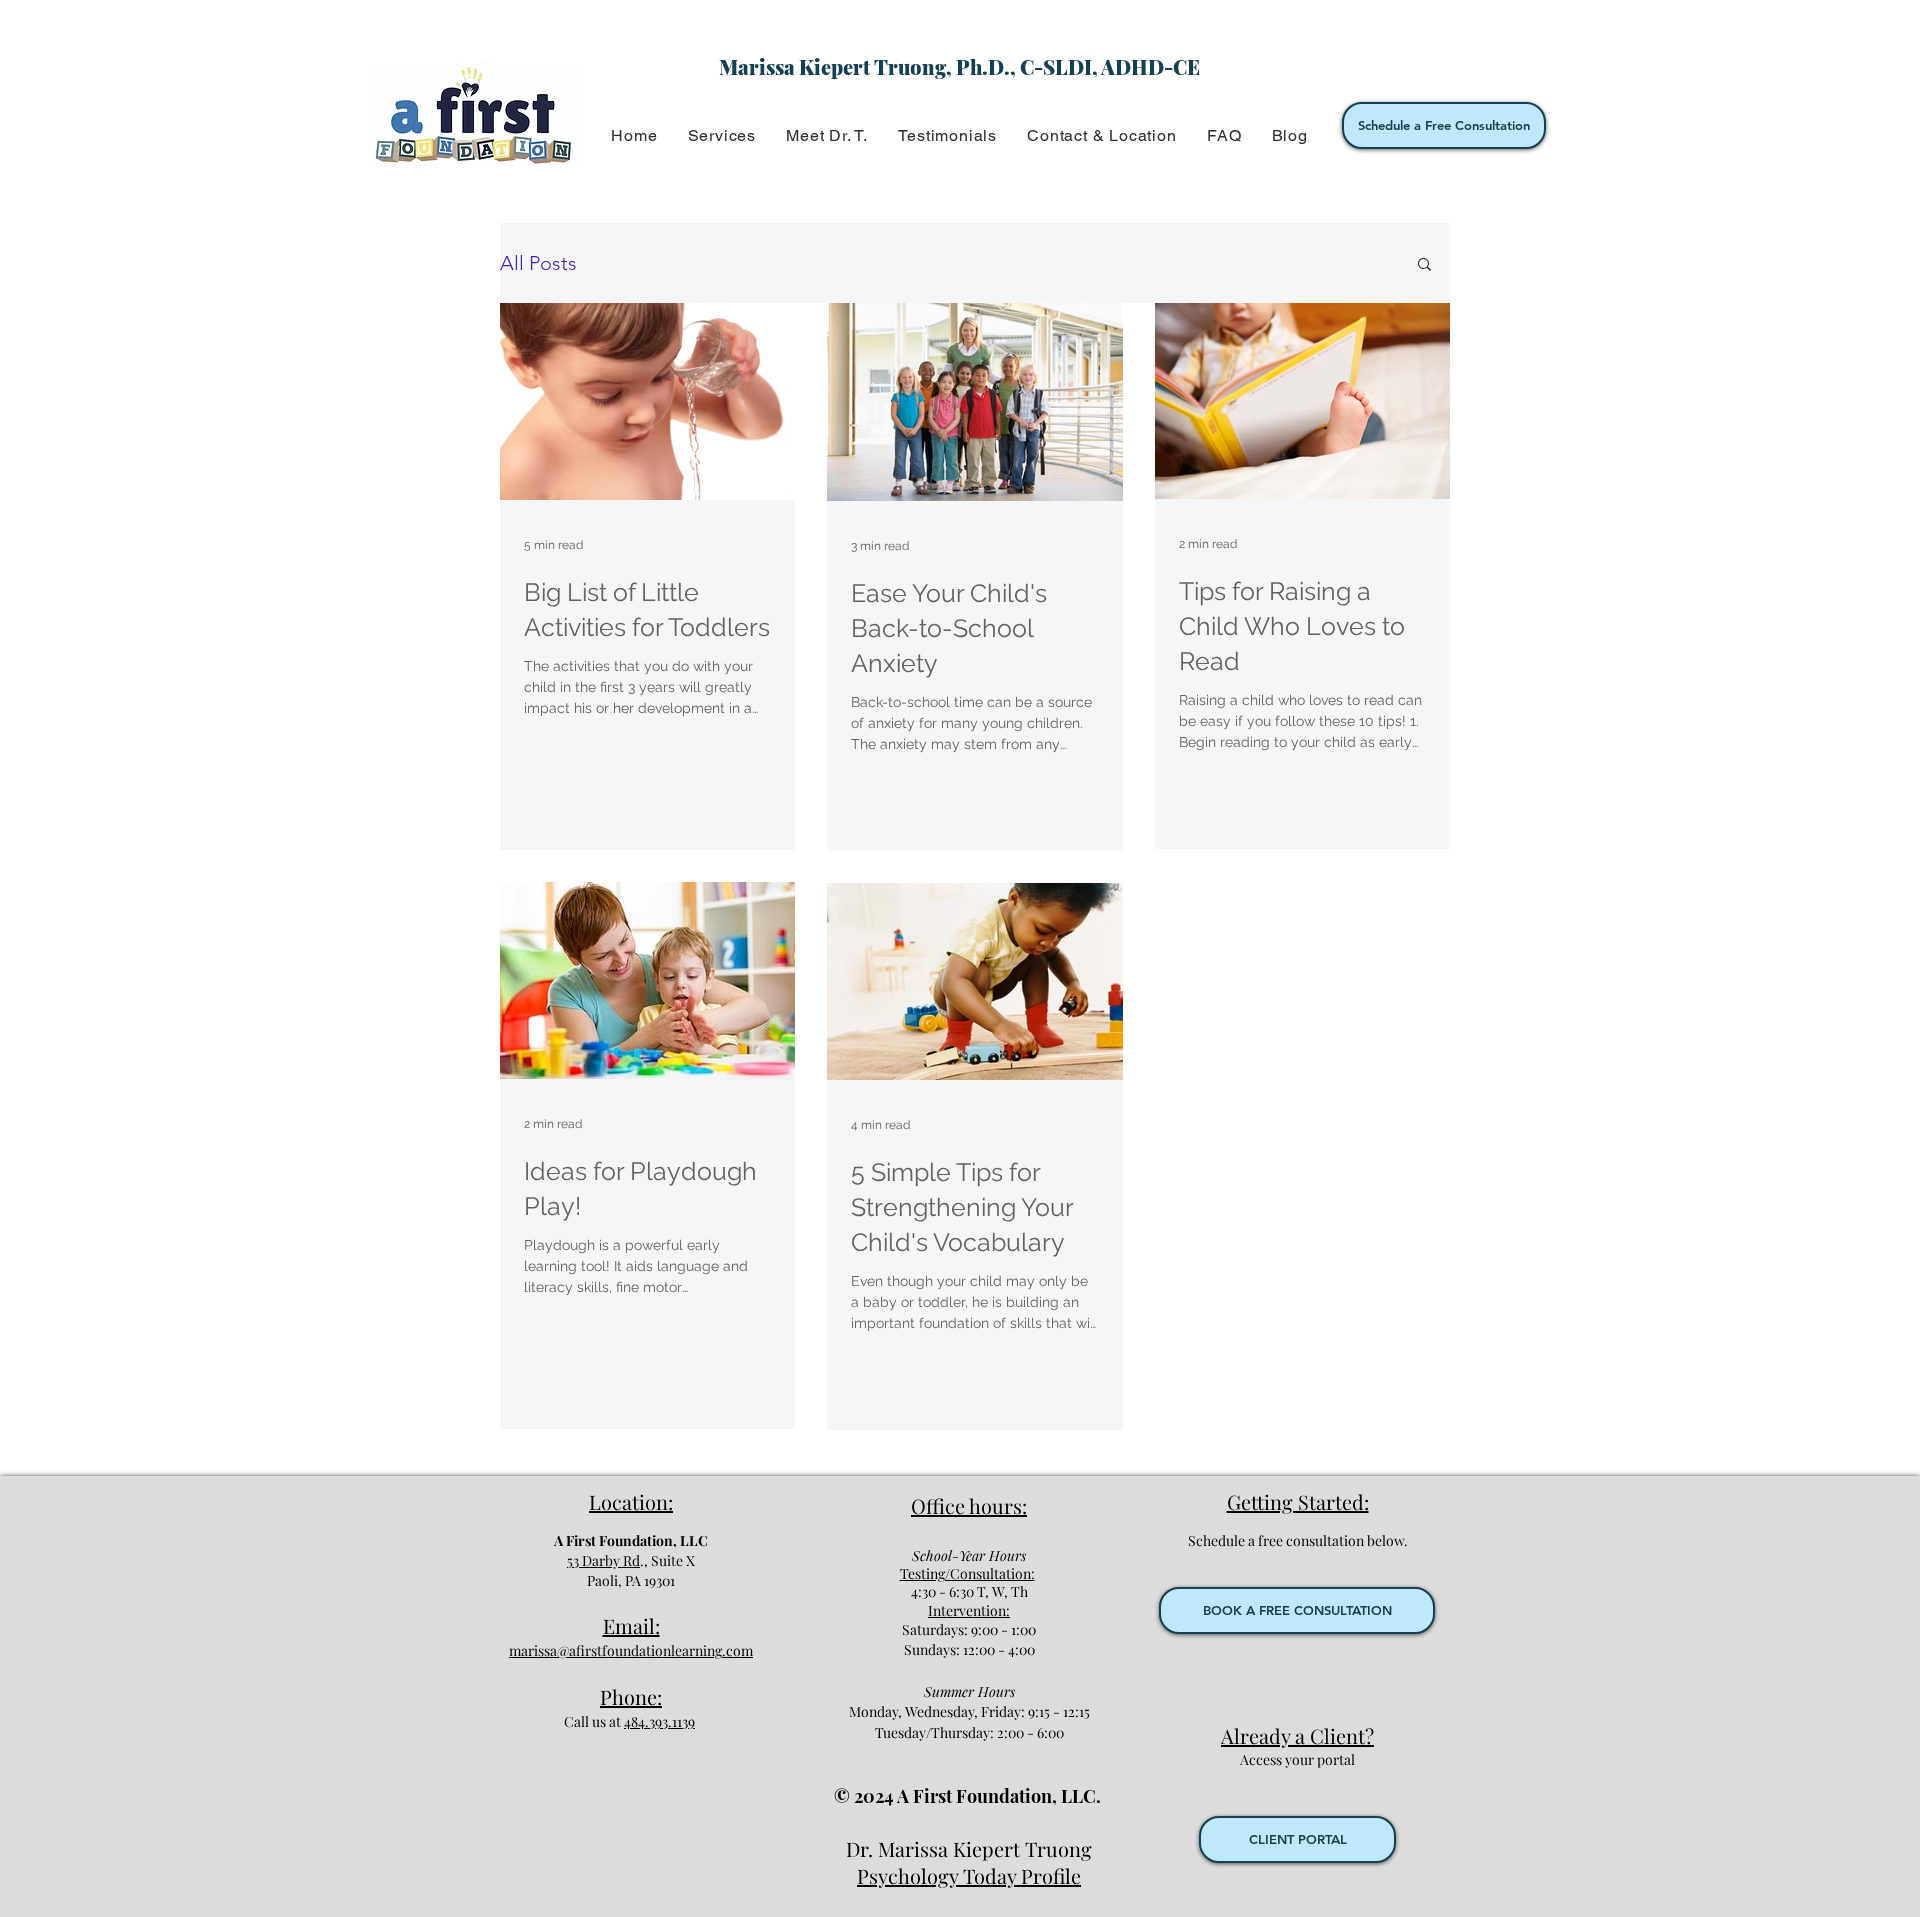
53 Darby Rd (603, 1560)
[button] (721, 135)
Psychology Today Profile (969, 1875)
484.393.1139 (659, 1721)
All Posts (538, 263)
